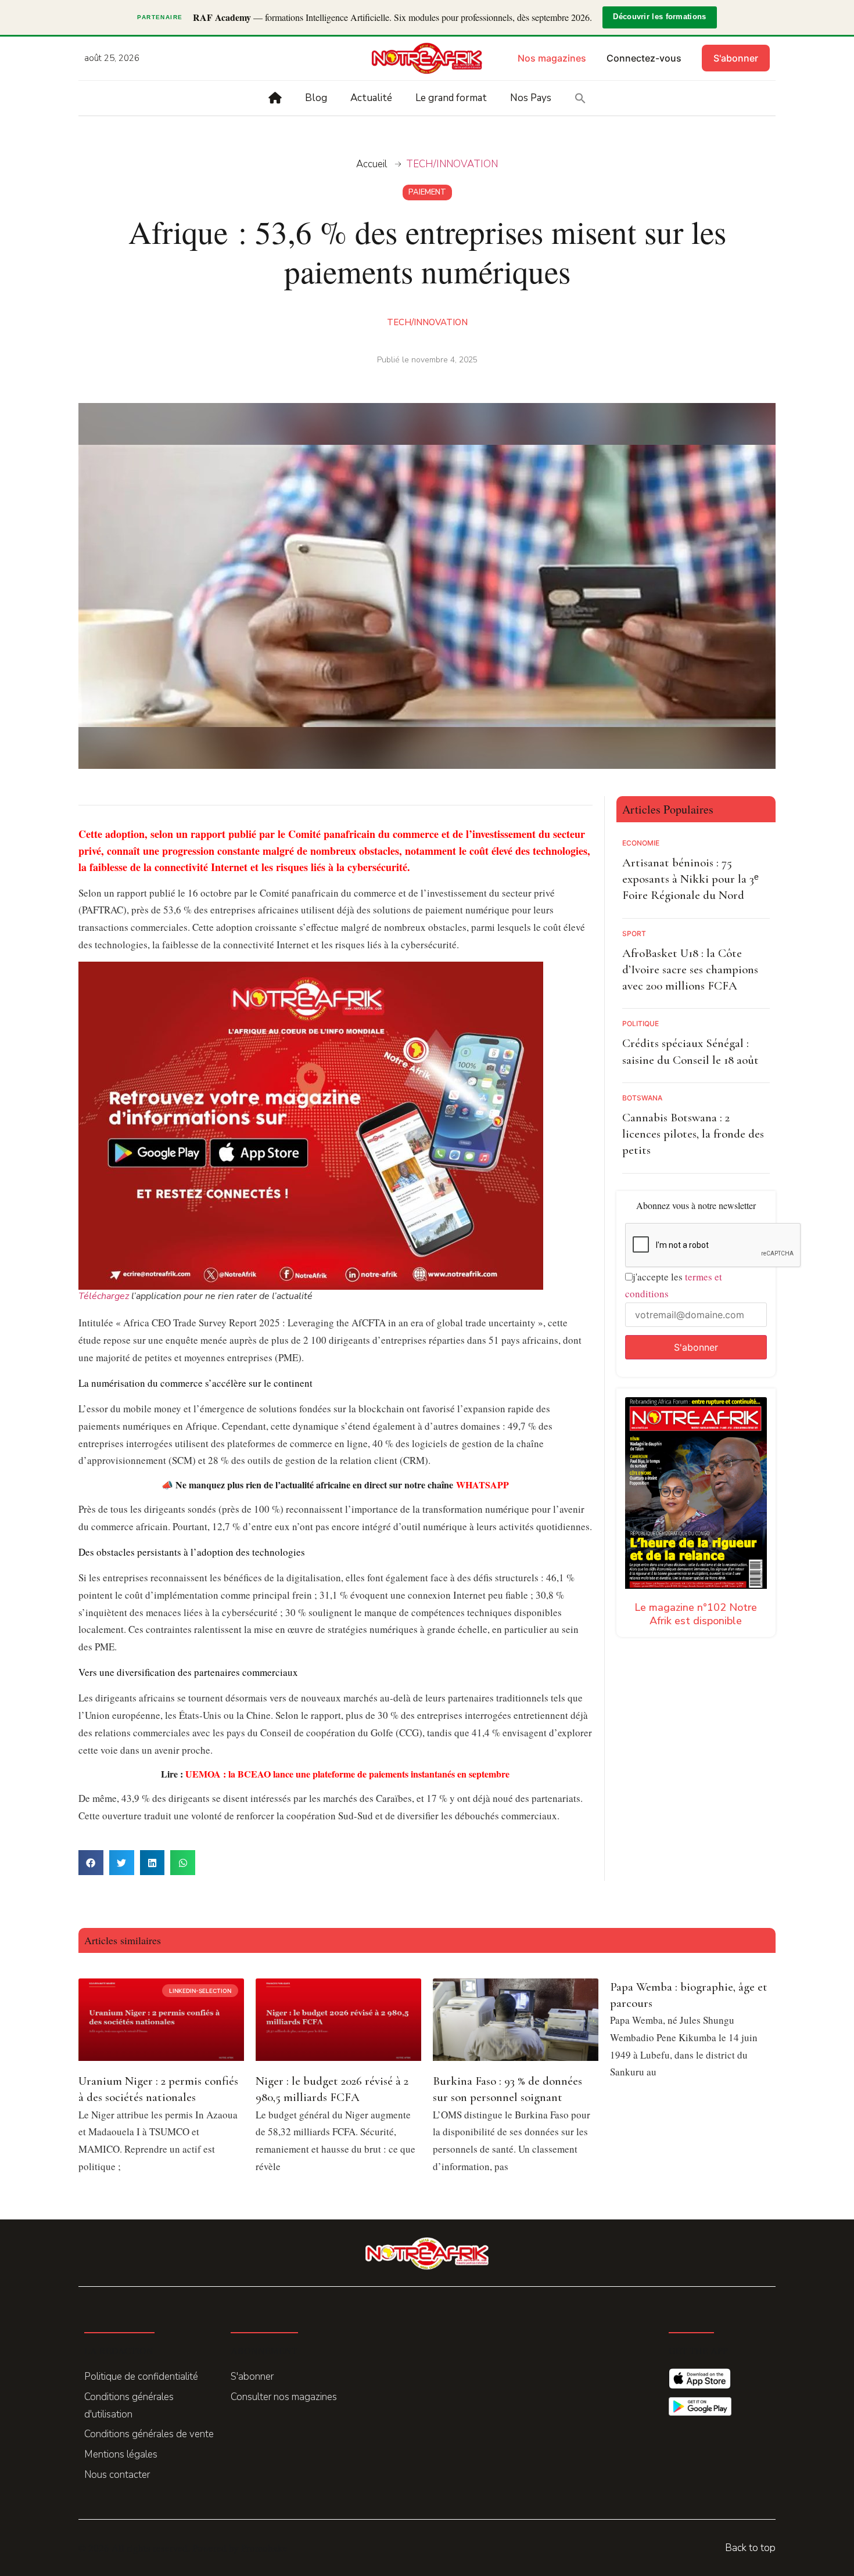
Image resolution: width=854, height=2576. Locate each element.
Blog (316, 98)
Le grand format (451, 98)
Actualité (371, 98)
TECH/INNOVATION (452, 164)
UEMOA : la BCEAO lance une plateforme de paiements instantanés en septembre (347, 1774)
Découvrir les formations (659, 17)
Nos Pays (531, 98)
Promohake (264, 2548)
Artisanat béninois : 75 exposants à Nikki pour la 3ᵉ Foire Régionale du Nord (690, 879)
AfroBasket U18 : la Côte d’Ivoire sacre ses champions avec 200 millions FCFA (690, 970)
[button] (580, 98)
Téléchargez (104, 1296)
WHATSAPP (482, 1485)
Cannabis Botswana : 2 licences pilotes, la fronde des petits (693, 1134)
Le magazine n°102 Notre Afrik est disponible (696, 1614)
